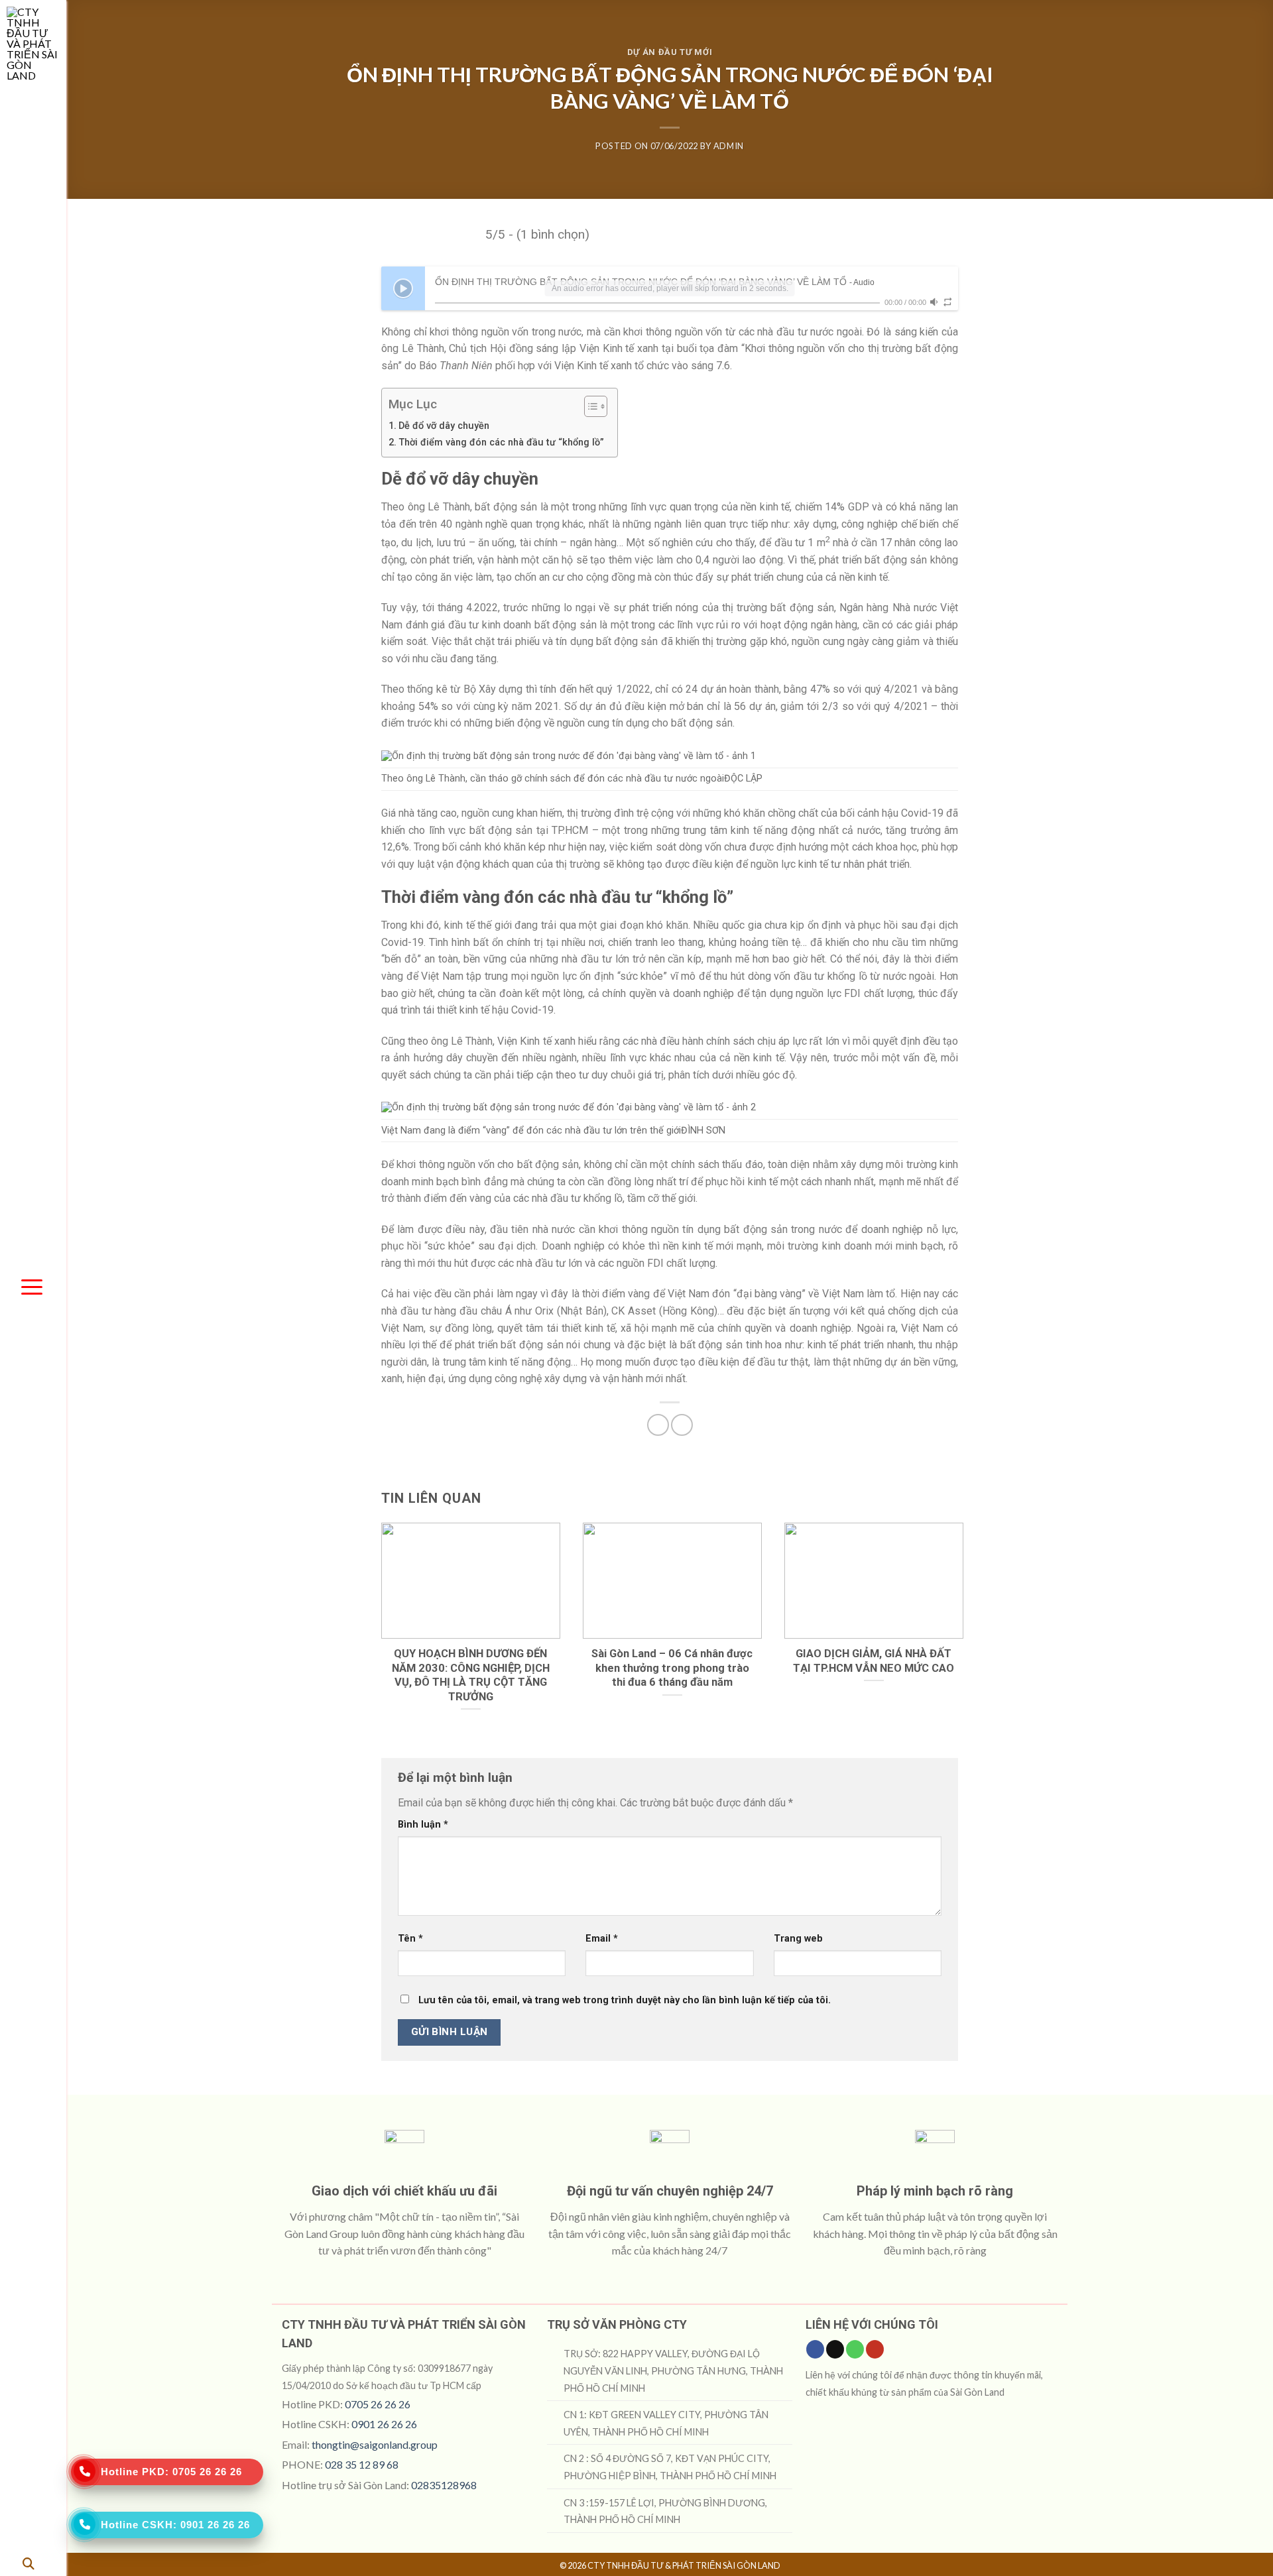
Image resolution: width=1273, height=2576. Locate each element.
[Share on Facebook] (658, 1425)
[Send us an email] (835, 2349)
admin (729, 146)
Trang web (798, 1939)
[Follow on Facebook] (815, 2349)
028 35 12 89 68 (362, 2464)
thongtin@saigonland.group (375, 2444)
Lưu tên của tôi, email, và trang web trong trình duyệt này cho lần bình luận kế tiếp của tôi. (625, 2000)
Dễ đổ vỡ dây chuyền (444, 426)
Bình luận (423, 1825)
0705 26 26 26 (378, 2404)
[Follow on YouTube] (875, 2349)
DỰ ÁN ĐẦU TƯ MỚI (670, 52)
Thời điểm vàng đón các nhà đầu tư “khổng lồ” (501, 442)
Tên (410, 1939)
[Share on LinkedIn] (682, 1425)
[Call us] (855, 2349)
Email (602, 1939)
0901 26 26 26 (384, 2424)
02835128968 (444, 2485)
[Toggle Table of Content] (589, 406)
